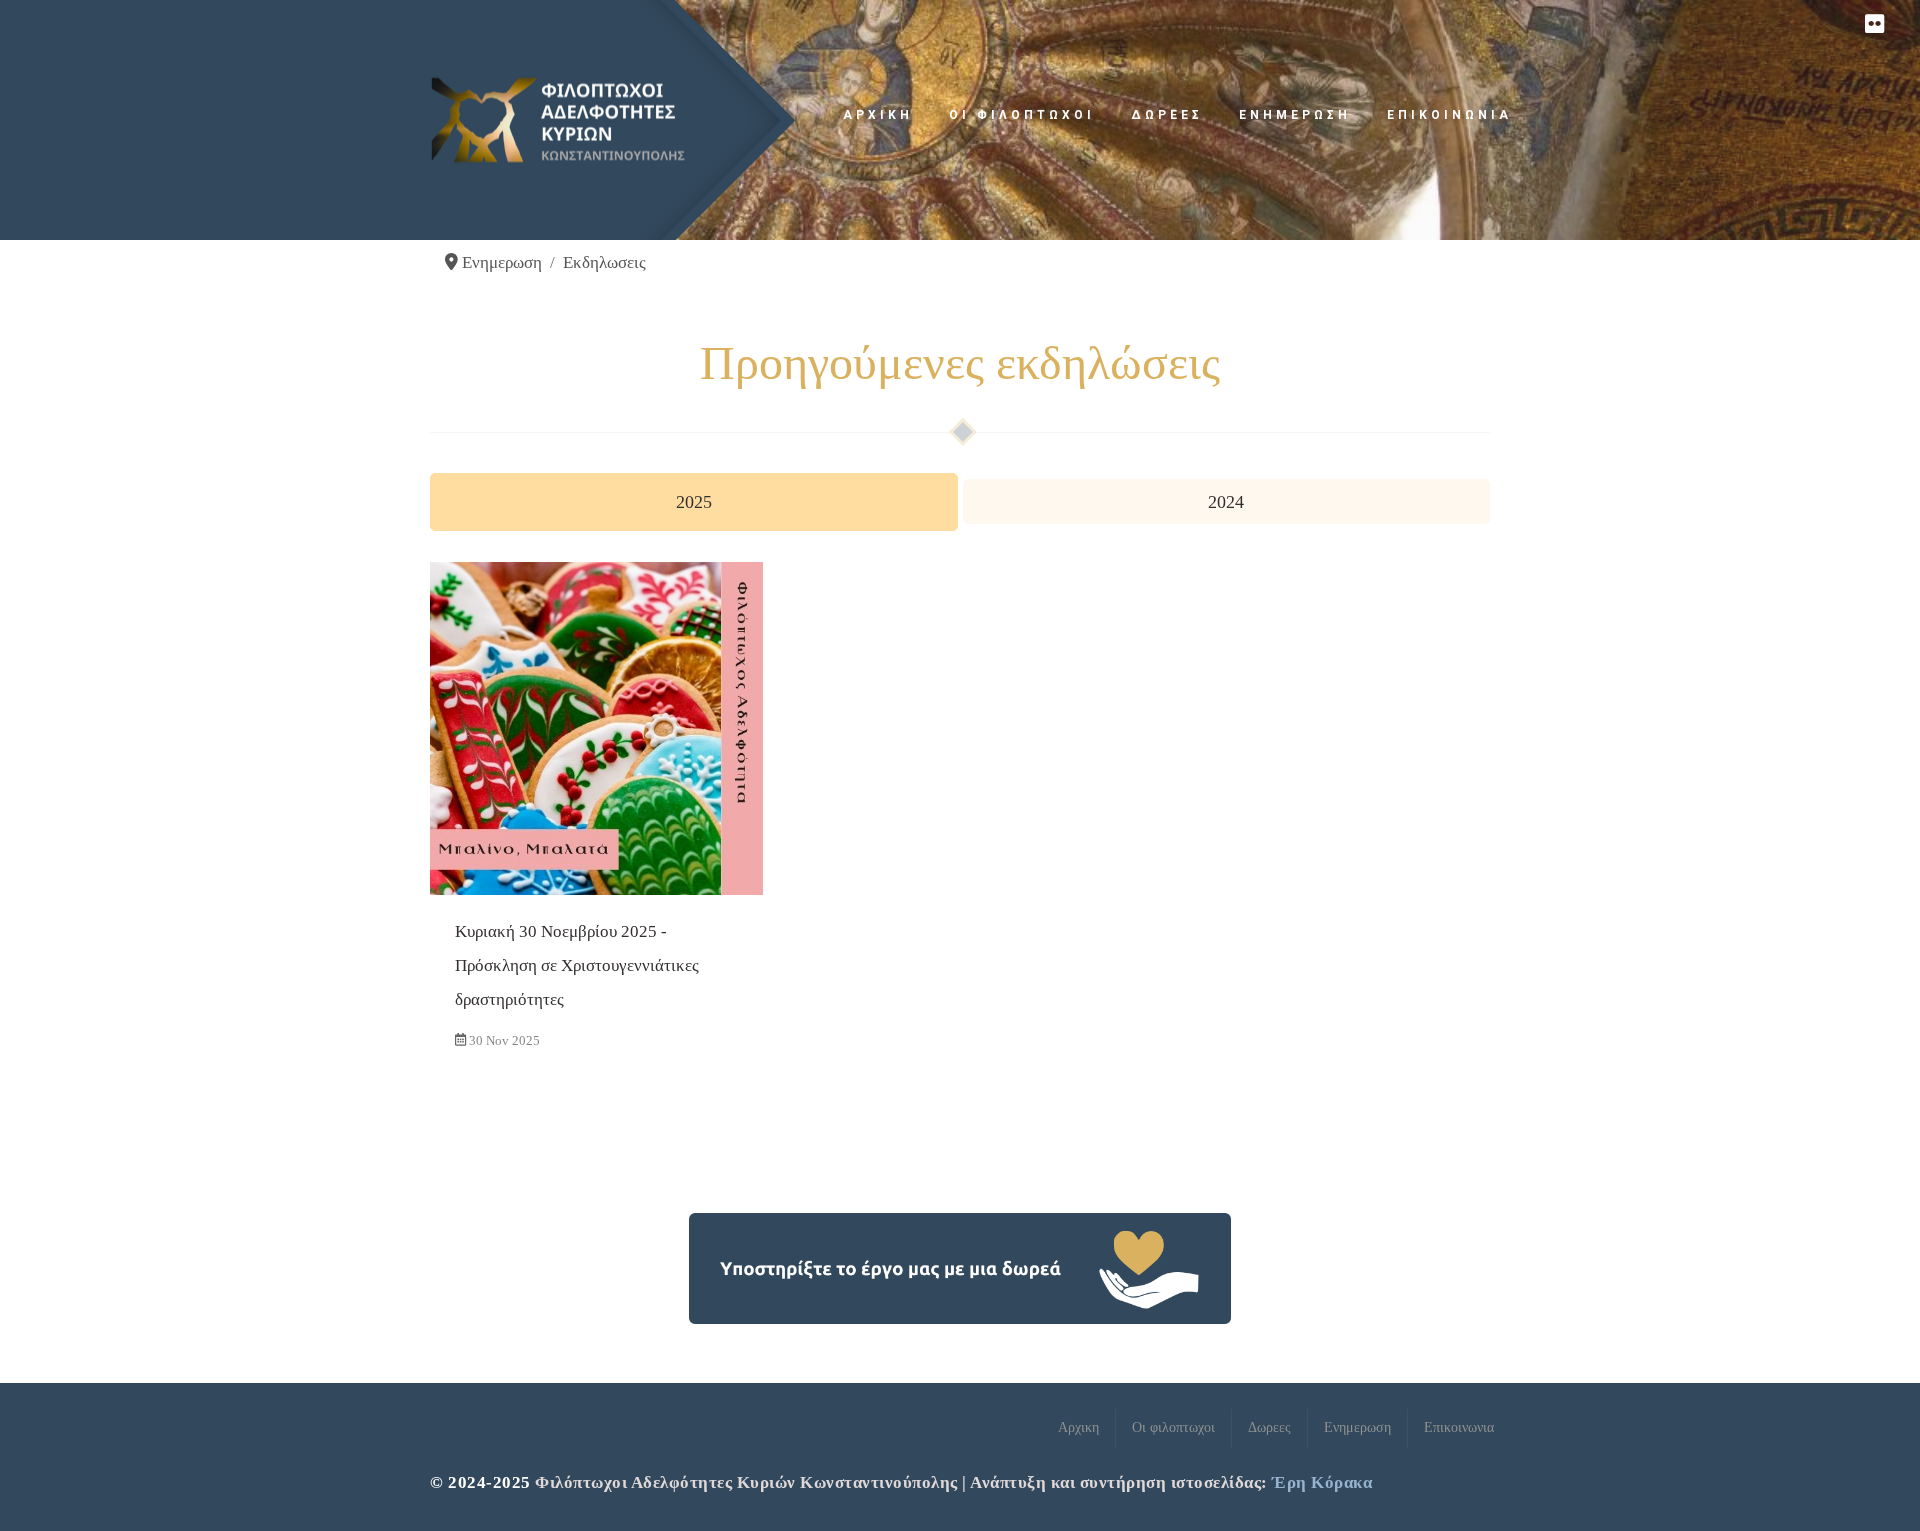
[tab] (694, 502)
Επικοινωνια (1449, 115)
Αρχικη (878, 115)
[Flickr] (1874, 25)
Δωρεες (1167, 115)
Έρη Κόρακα (1322, 1482)
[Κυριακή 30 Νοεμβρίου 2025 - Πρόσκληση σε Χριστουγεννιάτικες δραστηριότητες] (596, 813)
